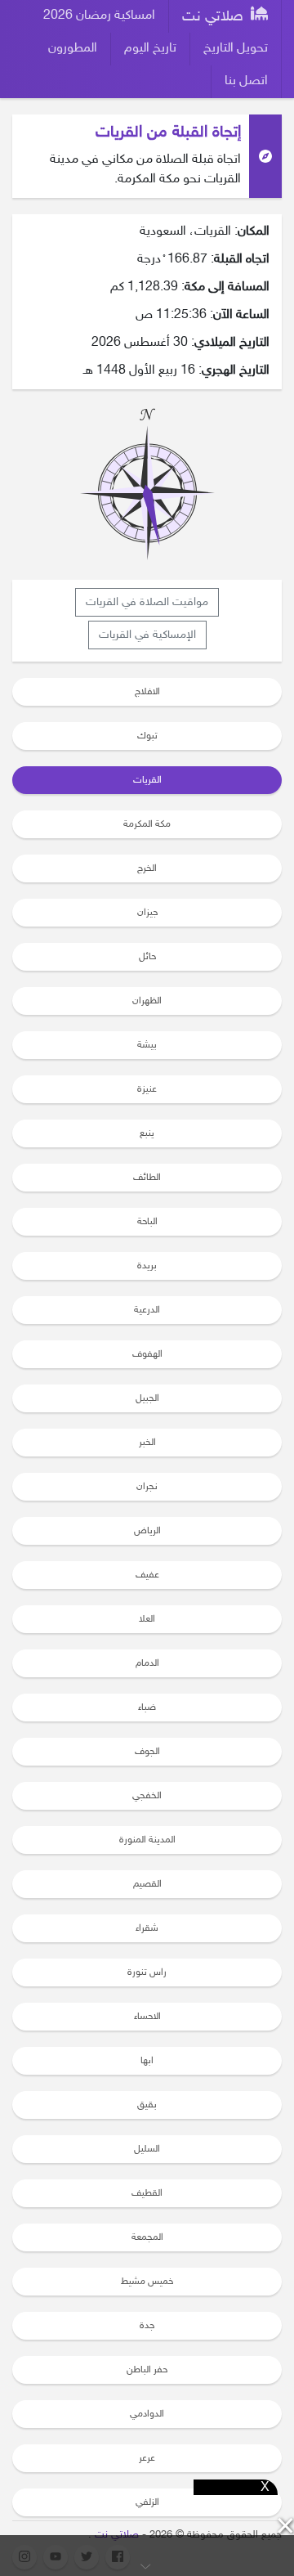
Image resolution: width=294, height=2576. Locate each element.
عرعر (147, 2458)
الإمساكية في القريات (147, 635)
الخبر (147, 1443)
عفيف (147, 1575)
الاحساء (147, 2017)
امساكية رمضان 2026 (99, 16)
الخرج (147, 868)
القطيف (147, 2193)
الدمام (147, 1663)
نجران (147, 1487)
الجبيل (147, 1398)
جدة (147, 2326)
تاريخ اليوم (150, 49)
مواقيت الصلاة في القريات (147, 602)
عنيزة (147, 1089)
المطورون (73, 49)
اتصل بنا (246, 81)
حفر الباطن (147, 2370)
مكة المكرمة (147, 824)
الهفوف (147, 1354)
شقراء (147, 1928)
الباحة (147, 1222)
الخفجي (147, 1796)
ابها (147, 2061)
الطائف (147, 1178)
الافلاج (147, 692)
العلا (147, 1619)
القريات (147, 780)
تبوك (147, 736)
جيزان (147, 913)
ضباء (147, 1708)
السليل (147, 2149)
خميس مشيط (147, 2282)
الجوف (147, 1752)
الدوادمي (147, 2414)
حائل (147, 957)
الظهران (147, 1001)
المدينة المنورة (147, 1840)
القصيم (147, 1884)
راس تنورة (147, 1972)
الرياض (147, 1531)
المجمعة (147, 2237)
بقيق (147, 2105)
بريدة (147, 1266)
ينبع (147, 1133)
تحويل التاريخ (236, 49)
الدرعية (147, 1310)
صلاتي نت (215, 17)
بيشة (147, 1045)
